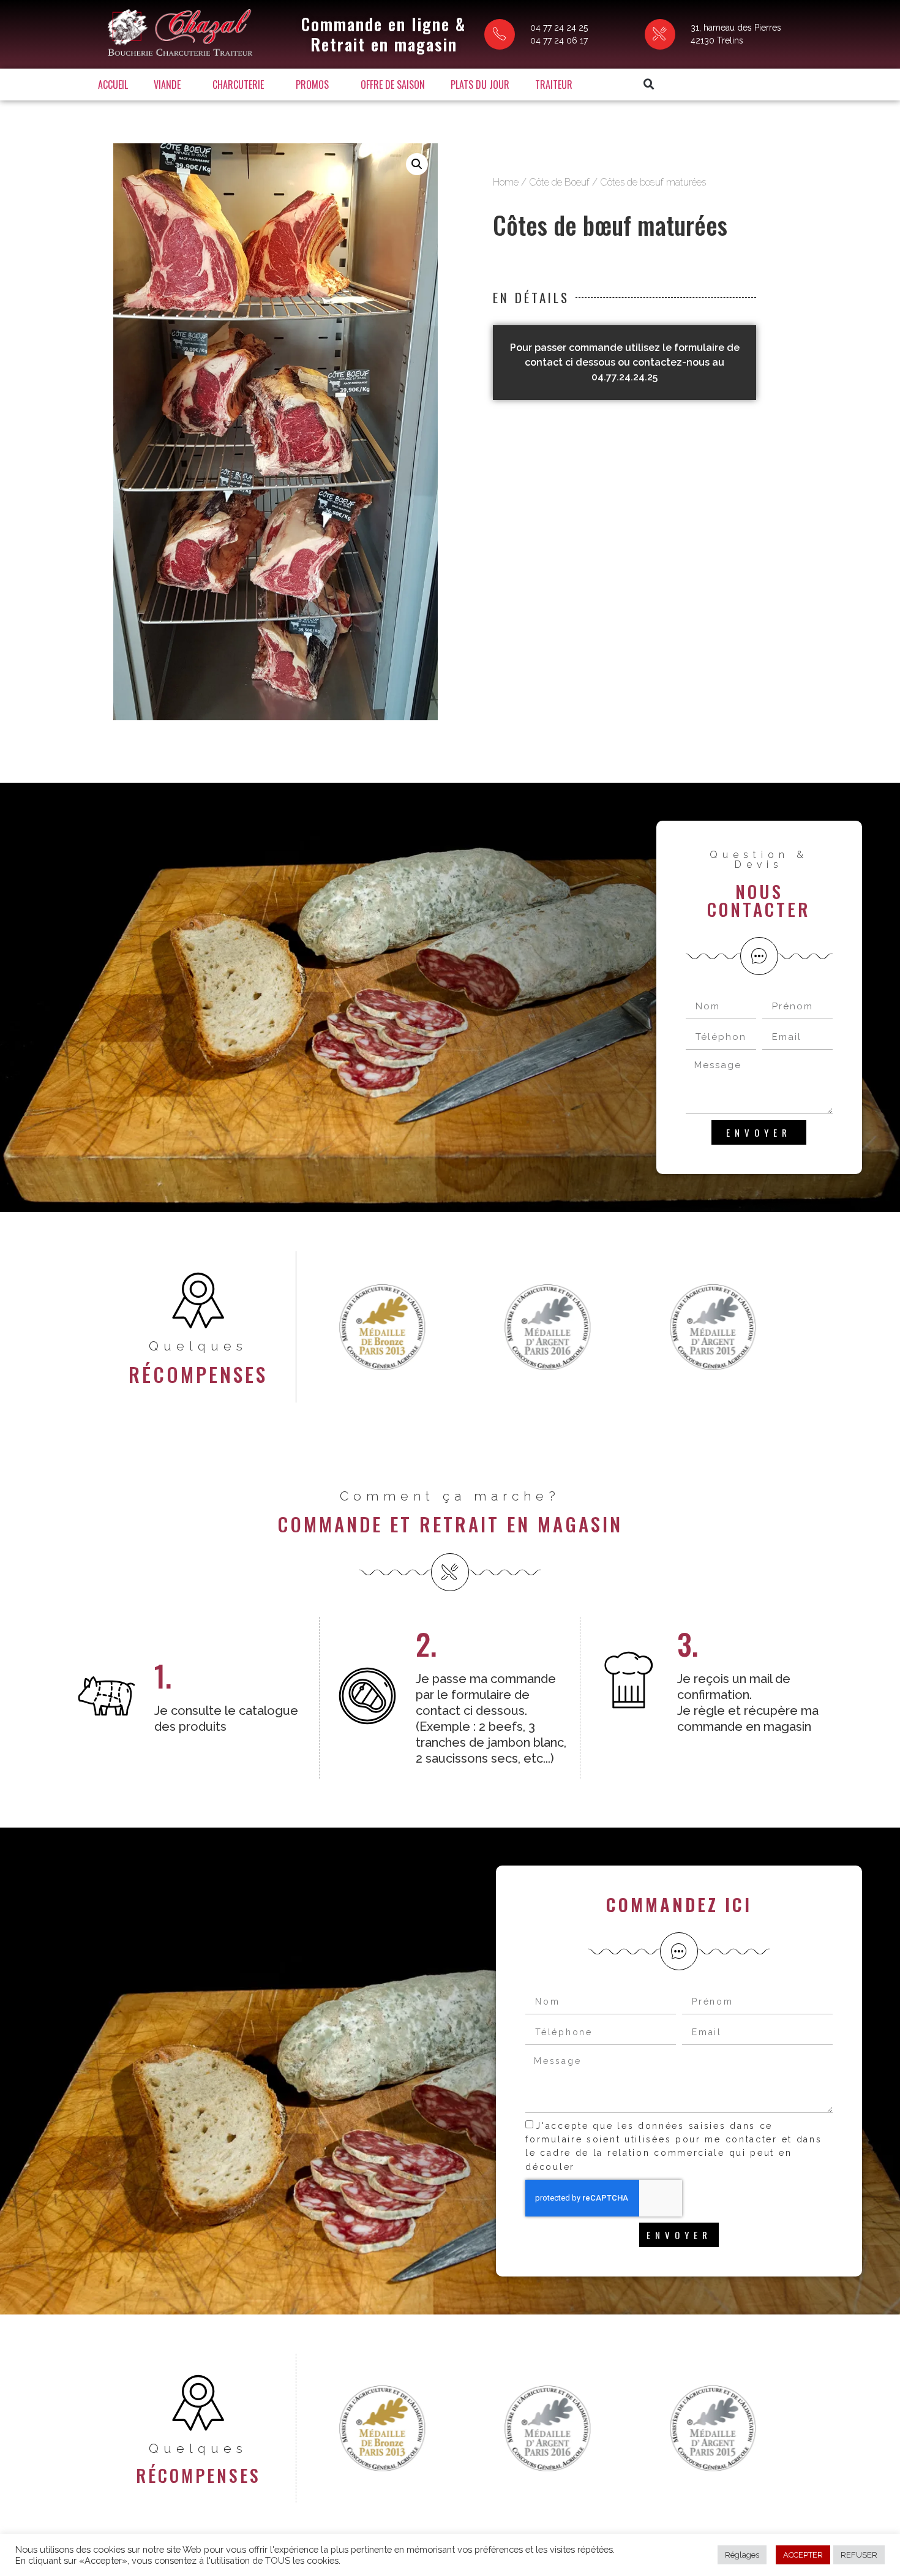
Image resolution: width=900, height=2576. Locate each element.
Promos (312, 85)
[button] (649, 85)
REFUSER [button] (859, 2555)
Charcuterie (238, 85)
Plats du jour (480, 85)
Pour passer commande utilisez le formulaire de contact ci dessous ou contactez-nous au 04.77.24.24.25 (625, 362)
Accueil (113, 85)
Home (506, 182)
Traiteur (554, 85)
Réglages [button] (742, 2555)
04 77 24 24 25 (559, 28)
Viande (167, 85)
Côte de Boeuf (559, 182)
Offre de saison (393, 85)
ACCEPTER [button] (803, 2555)
